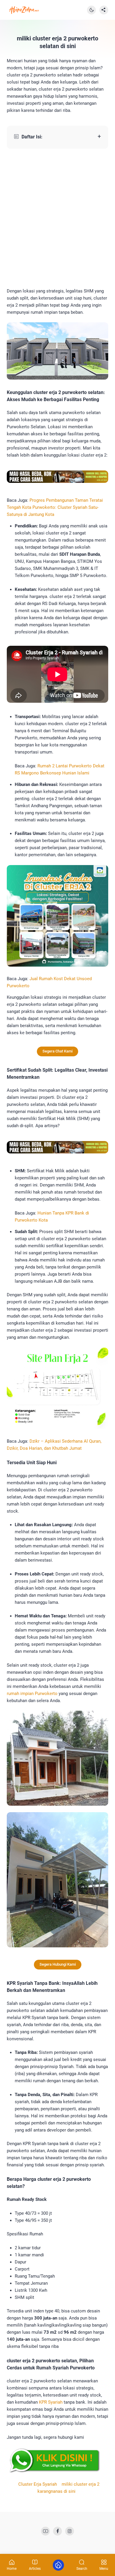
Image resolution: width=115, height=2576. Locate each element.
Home (12, 2568)
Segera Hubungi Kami (58, 1964)
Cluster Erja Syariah (38, 2484)
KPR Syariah (51, 2402)
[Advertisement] (57, 218)
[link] (45, 2531)
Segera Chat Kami (57, 1051)
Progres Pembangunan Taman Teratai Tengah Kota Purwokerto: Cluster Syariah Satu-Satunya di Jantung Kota (55, 507)
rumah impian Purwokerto (32, 1694)
